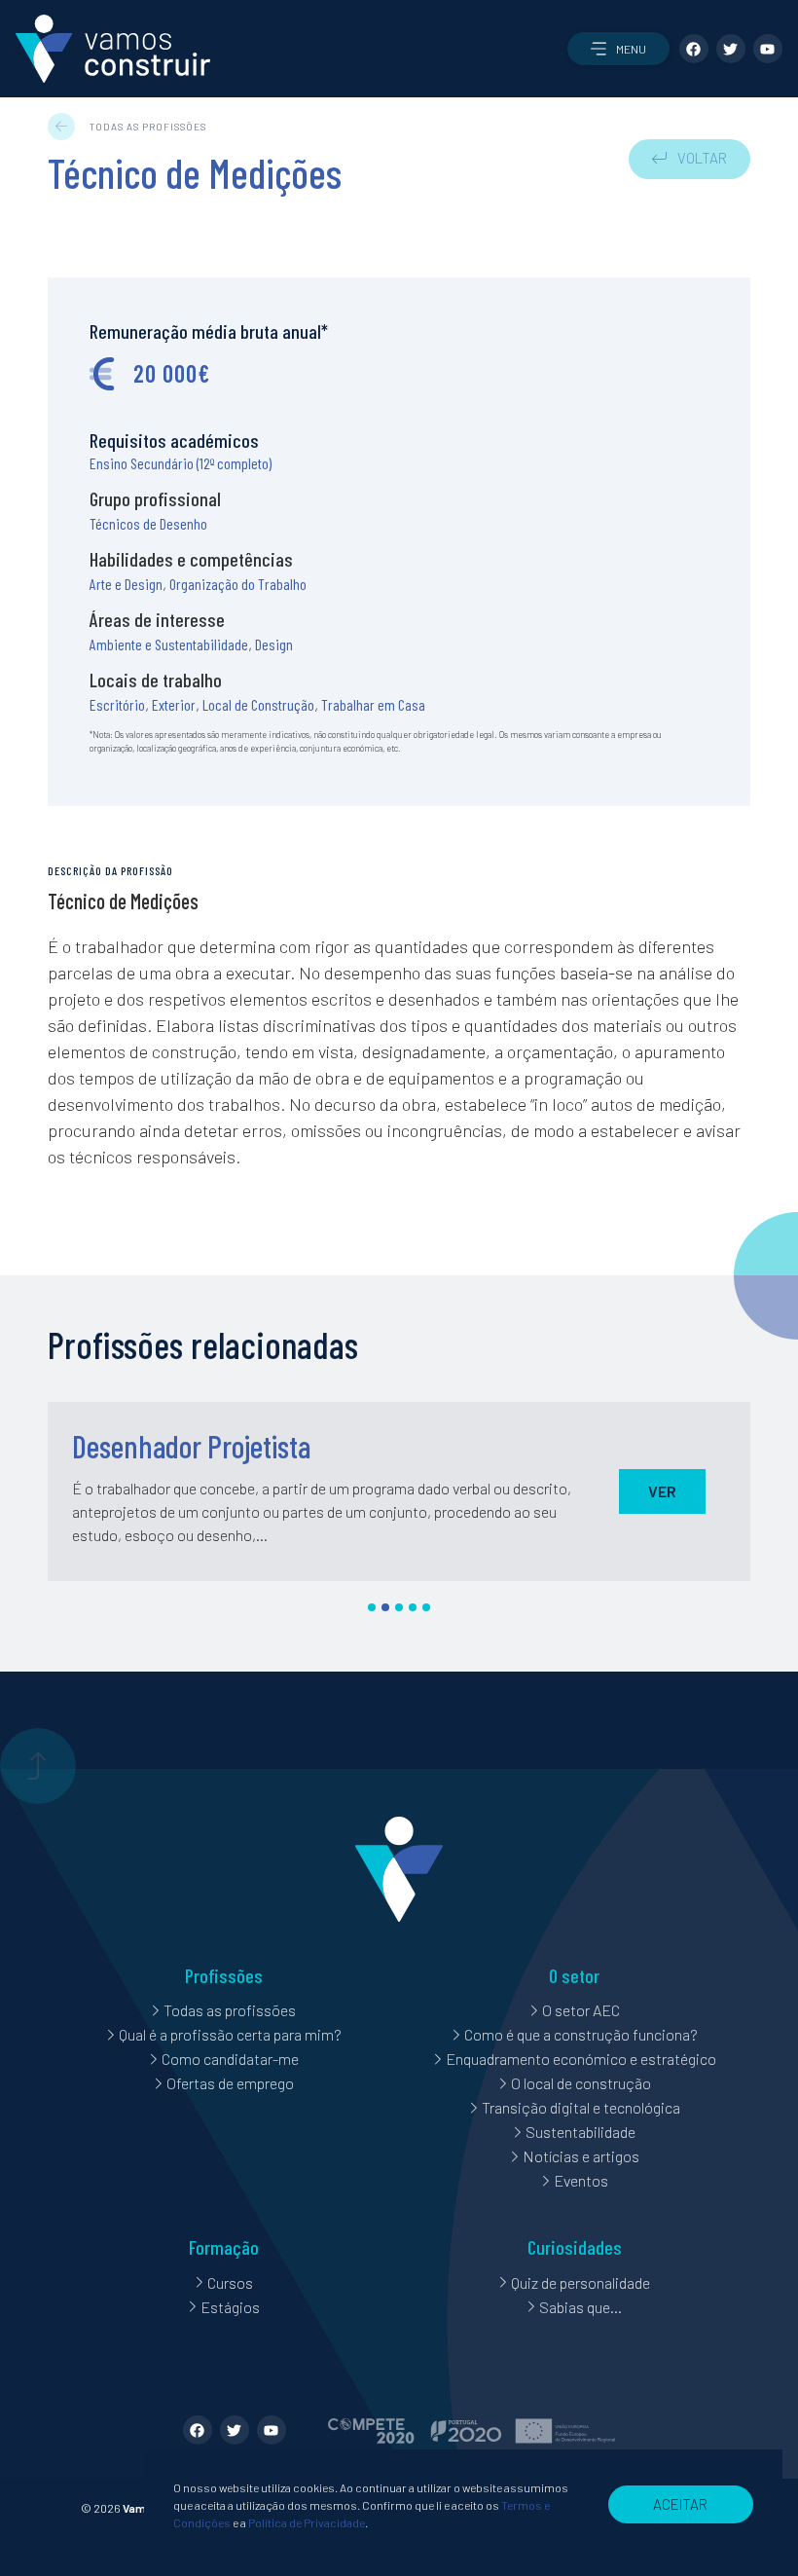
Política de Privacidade (307, 2522)
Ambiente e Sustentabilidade (169, 644)
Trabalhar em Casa (373, 704)
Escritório (117, 704)
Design (274, 644)
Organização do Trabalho (238, 584)
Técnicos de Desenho (148, 523)
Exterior (174, 704)
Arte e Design (126, 584)
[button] (618, 49)
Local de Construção (258, 704)
